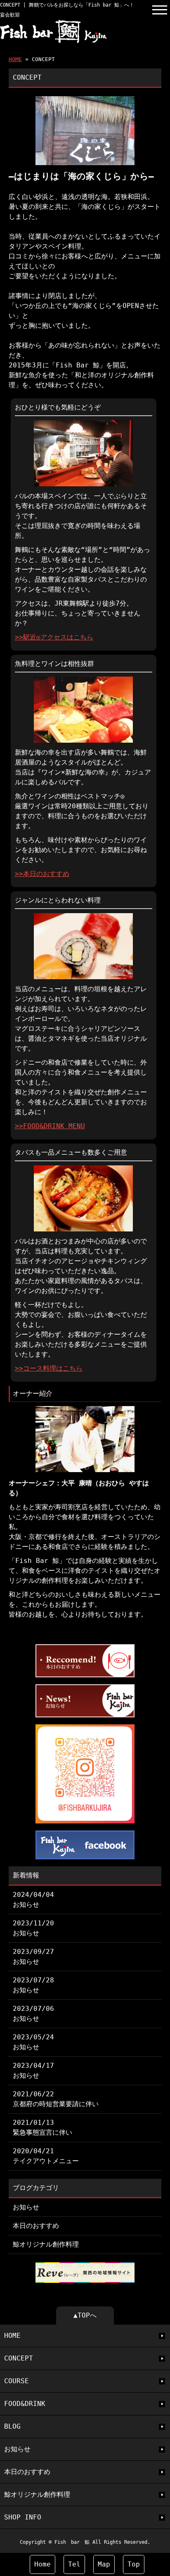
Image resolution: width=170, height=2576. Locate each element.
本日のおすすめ (36, 2226)
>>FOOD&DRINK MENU (50, 1126)
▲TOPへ (85, 2315)
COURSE (17, 2381)
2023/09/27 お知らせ (33, 1957)
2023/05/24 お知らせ (33, 2042)
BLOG (12, 2426)
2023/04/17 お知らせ (33, 2071)
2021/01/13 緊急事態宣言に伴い (42, 2127)
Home (42, 2564)
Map (104, 2564)
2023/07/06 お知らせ (33, 2014)
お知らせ (26, 2207)
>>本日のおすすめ (42, 874)
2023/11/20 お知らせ (33, 1928)
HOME (15, 59)
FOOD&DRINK (25, 2404)
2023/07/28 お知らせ (33, 1985)
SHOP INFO (23, 2517)
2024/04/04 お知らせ (33, 1900)
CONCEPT (19, 2358)
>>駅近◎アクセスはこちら (54, 637)
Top (134, 2564)
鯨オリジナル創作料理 (46, 2244)
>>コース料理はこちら (49, 1368)
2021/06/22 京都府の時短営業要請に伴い (56, 2099)
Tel (74, 2564)
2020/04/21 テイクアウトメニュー (46, 2156)
